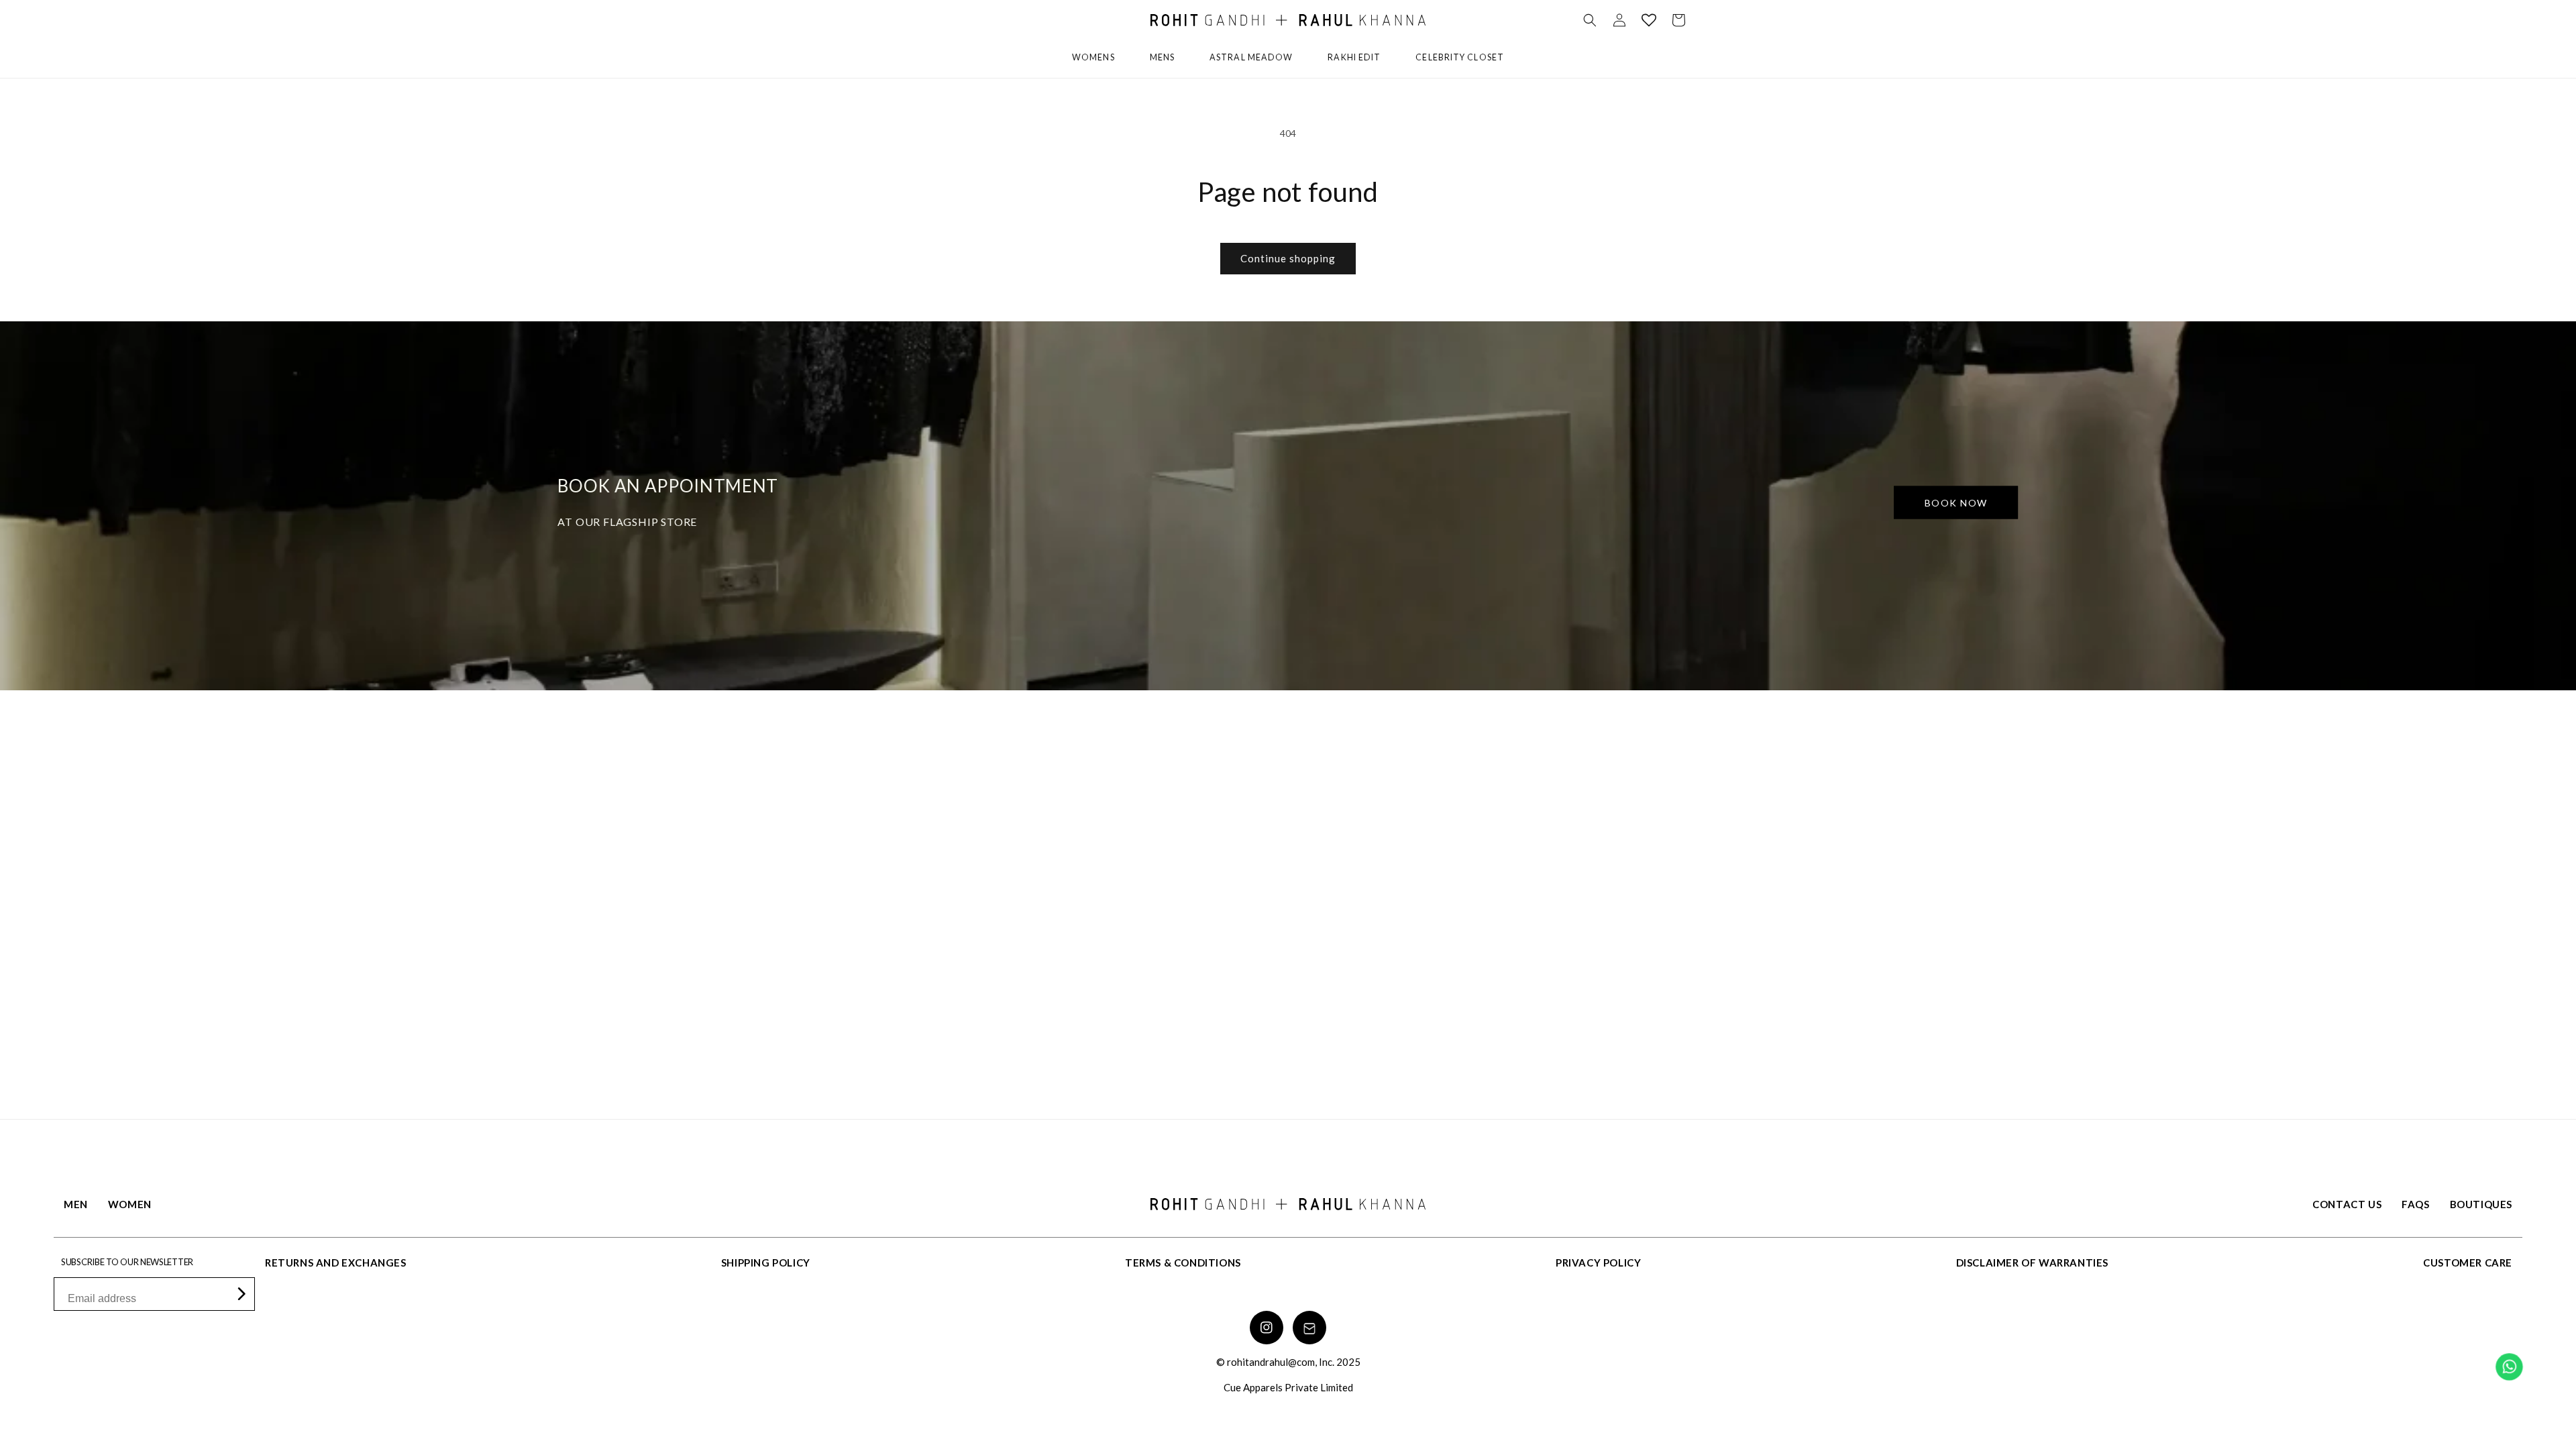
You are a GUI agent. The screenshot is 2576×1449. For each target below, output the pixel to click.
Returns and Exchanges (336, 1263)
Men (76, 1204)
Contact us (2347, 1204)
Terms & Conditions (1183, 1263)
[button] (1590, 20)
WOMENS (1093, 57)
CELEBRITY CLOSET (1460, 57)
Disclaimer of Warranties (2032, 1263)
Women (130, 1204)
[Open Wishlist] (1649, 20)
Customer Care (2468, 1263)
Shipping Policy (766, 1263)
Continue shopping (1288, 258)
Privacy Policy (1598, 1263)
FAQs (2415, 1204)
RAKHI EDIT (1354, 57)
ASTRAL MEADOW (1251, 57)
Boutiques (2481, 1204)
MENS (1162, 57)
